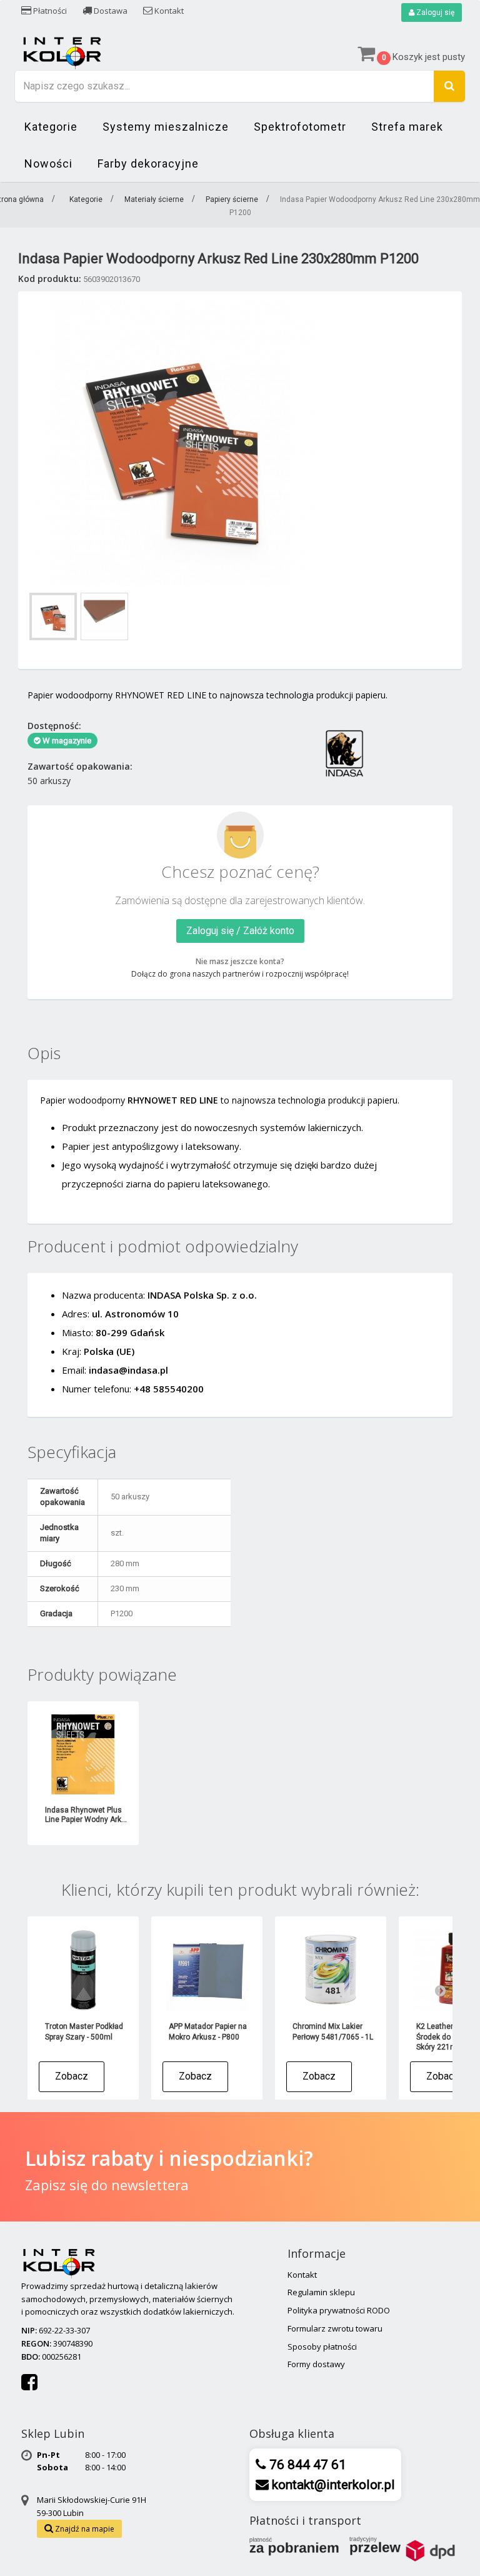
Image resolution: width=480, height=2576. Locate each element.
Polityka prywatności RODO (339, 2310)
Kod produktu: (50, 279)
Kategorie (51, 127)
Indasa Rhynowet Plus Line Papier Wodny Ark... (86, 1815)
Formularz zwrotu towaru (335, 2328)
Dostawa (110, 11)
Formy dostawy (316, 2364)
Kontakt (168, 11)
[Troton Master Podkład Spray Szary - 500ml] (83, 1970)
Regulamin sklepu (321, 2292)
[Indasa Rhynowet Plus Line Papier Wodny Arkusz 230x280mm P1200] (83, 1754)
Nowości (48, 164)
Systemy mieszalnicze (166, 127)
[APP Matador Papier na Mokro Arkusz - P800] (207, 1970)
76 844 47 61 (306, 2465)
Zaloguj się (434, 13)
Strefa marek (407, 127)
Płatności (49, 11)
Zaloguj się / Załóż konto (240, 931)
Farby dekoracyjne (148, 164)
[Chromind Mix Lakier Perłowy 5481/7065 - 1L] (331, 1970)
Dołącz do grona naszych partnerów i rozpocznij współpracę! (240, 974)
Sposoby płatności (322, 2347)
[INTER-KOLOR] (62, 52)
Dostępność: (54, 726)
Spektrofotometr (300, 127)
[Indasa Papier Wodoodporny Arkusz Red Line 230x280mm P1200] (53, 616)
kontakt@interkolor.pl (332, 2485)
